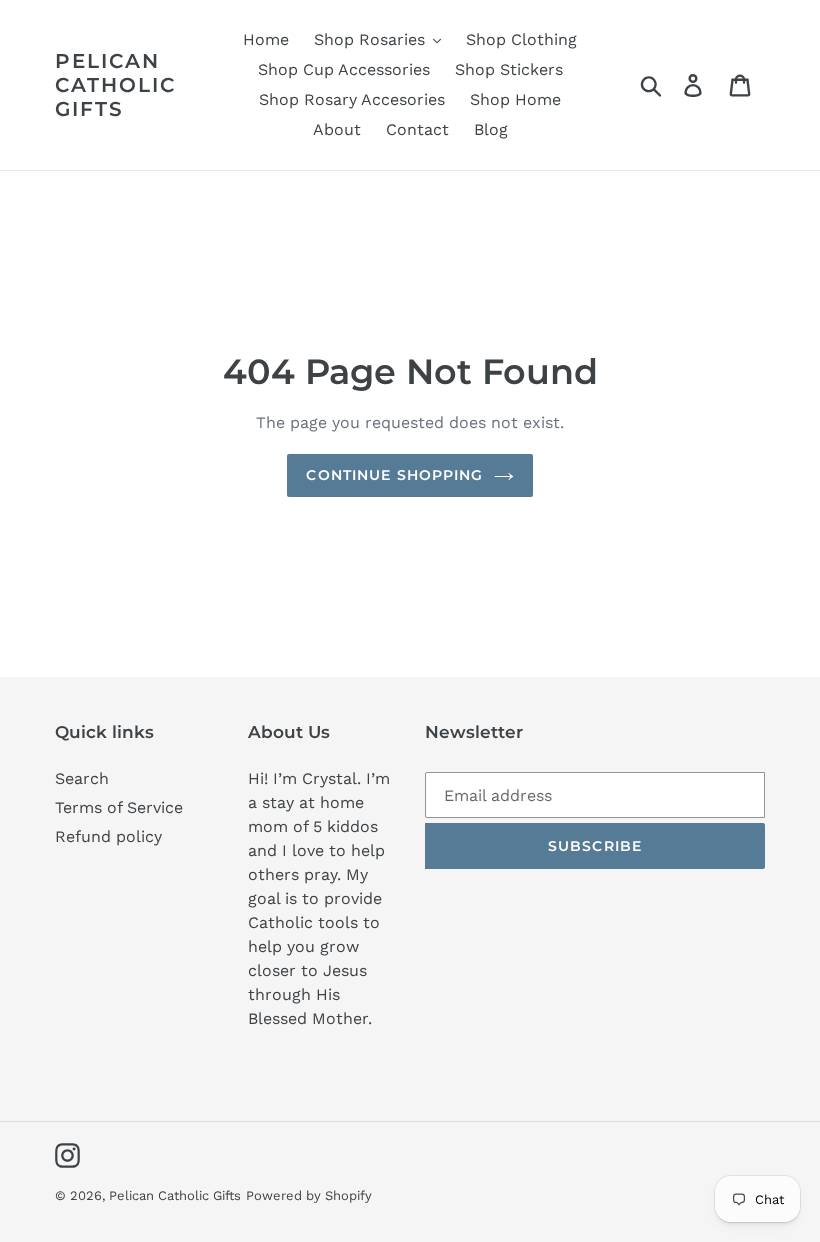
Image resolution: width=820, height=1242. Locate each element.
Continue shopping (394, 475)
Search (82, 778)
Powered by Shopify (309, 1195)
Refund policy (108, 836)
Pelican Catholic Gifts (115, 85)
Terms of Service (119, 807)
